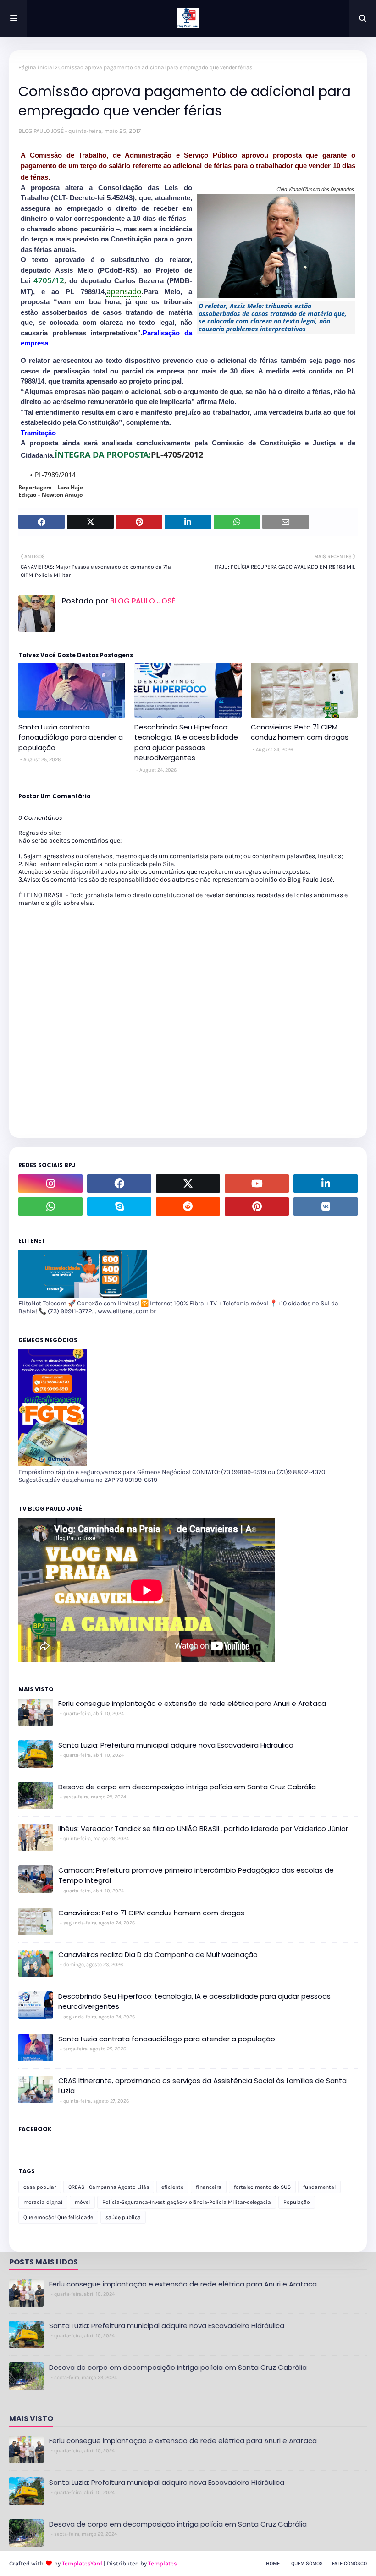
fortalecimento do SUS (262, 2187)
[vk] (326, 1206)
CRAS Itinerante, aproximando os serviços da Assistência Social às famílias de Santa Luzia (202, 2086)
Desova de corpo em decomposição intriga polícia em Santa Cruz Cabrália (187, 1787)
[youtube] (257, 1184)
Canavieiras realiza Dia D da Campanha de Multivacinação (158, 1954)
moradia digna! (43, 2202)
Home (273, 2563)
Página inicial (36, 67)
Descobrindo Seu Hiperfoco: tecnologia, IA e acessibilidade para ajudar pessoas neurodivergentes (186, 743)
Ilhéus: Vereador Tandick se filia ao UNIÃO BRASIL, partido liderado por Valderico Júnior (203, 1828)
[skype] (119, 1206)
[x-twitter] (188, 1184)
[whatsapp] (50, 1206)
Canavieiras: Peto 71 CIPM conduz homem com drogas (300, 732)
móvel (82, 2202)
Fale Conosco (349, 2563)
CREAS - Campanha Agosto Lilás (109, 2187)
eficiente (172, 2187)
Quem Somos (307, 2563)
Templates (163, 2563)
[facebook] (119, 1184)
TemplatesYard (82, 2563)
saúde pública (123, 2217)
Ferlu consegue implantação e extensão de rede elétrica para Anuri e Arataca (192, 1703)
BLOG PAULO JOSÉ (41, 131)
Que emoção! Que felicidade (58, 2217)
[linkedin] (326, 1184)
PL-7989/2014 (55, 474)
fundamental (319, 2187)
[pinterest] (257, 1206)
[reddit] (188, 1206)
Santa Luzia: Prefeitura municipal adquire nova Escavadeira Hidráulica (176, 1745)
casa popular (40, 2187)
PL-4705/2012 (177, 455)
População (297, 2202)
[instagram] (50, 1184)
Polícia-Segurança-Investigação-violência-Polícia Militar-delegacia (187, 2202)
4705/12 (49, 280)
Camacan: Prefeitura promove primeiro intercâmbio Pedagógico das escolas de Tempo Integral (196, 1875)
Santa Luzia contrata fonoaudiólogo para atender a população (71, 737)
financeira (209, 2187)
